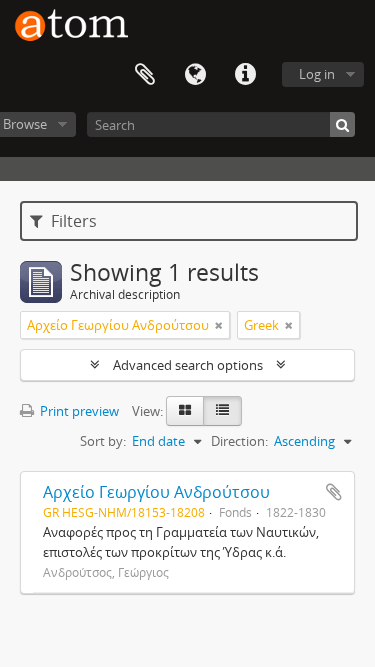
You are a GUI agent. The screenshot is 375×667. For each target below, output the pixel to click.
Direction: (239, 441)
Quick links (245, 75)
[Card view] (185, 411)
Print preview (78, 411)
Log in (317, 74)
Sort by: (103, 441)
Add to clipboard (334, 492)
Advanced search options (188, 365)
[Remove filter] (219, 325)
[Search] (342, 124)
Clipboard (145, 75)
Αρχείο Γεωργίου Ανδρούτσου (156, 492)
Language (195, 75)
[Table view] (222, 411)
